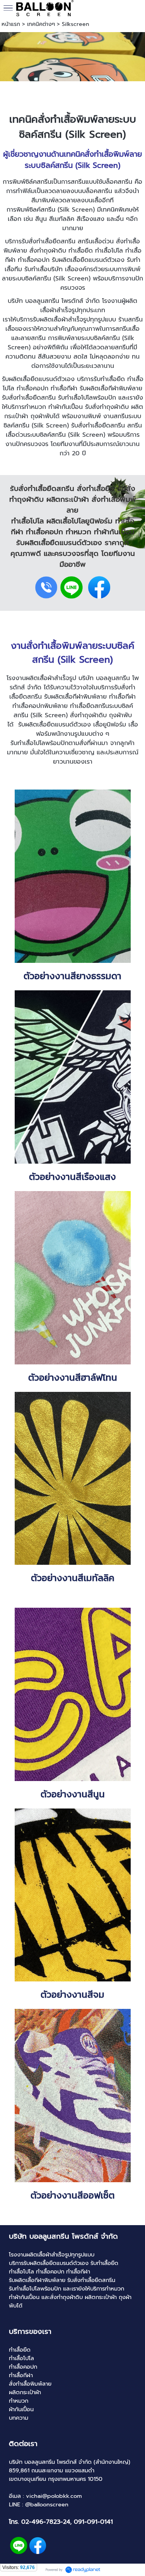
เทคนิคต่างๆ (41, 24)
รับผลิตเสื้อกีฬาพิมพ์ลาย (111, 388)
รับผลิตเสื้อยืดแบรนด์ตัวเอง (55, 725)
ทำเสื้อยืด (81, 251)
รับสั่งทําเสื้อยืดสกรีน (29, 398)
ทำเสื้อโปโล (109, 251)
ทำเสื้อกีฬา (64, 388)
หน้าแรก (11, 24)
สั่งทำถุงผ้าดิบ (110, 407)
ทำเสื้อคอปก (32, 388)
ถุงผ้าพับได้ (45, 416)
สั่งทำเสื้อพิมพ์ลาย (76, 119)
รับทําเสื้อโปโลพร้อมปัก (87, 398)
